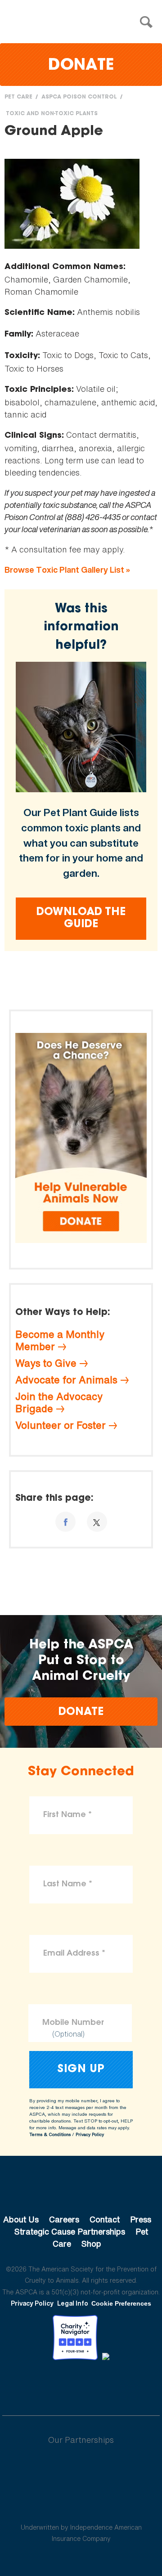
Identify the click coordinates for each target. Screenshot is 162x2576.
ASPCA (81, 2189)
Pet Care (18, 97)
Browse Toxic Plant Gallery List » (67, 570)
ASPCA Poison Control (79, 97)
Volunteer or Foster (61, 1425)
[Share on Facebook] (65, 1522)
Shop (91, 2244)
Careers (64, 2219)
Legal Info (73, 2303)
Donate (81, 66)
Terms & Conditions (50, 2134)
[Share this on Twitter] (97, 1522)
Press (141, 2219)
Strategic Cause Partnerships (70, 2231)
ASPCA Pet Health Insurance (81, 2506)
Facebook (34, 2385)
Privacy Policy (90, 2134)
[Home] (83, 22)
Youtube (81, 2385)
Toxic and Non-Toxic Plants (52, 114)
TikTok (128, 2385)
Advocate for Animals (66, 1380)
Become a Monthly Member (60, 1340)
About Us (21, 2219)
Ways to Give (46, 1363)
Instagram (105, 2385)
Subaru (81, 2469)
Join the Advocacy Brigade (59, 1402)
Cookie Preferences (121, 2303)
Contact (105, 2219)
